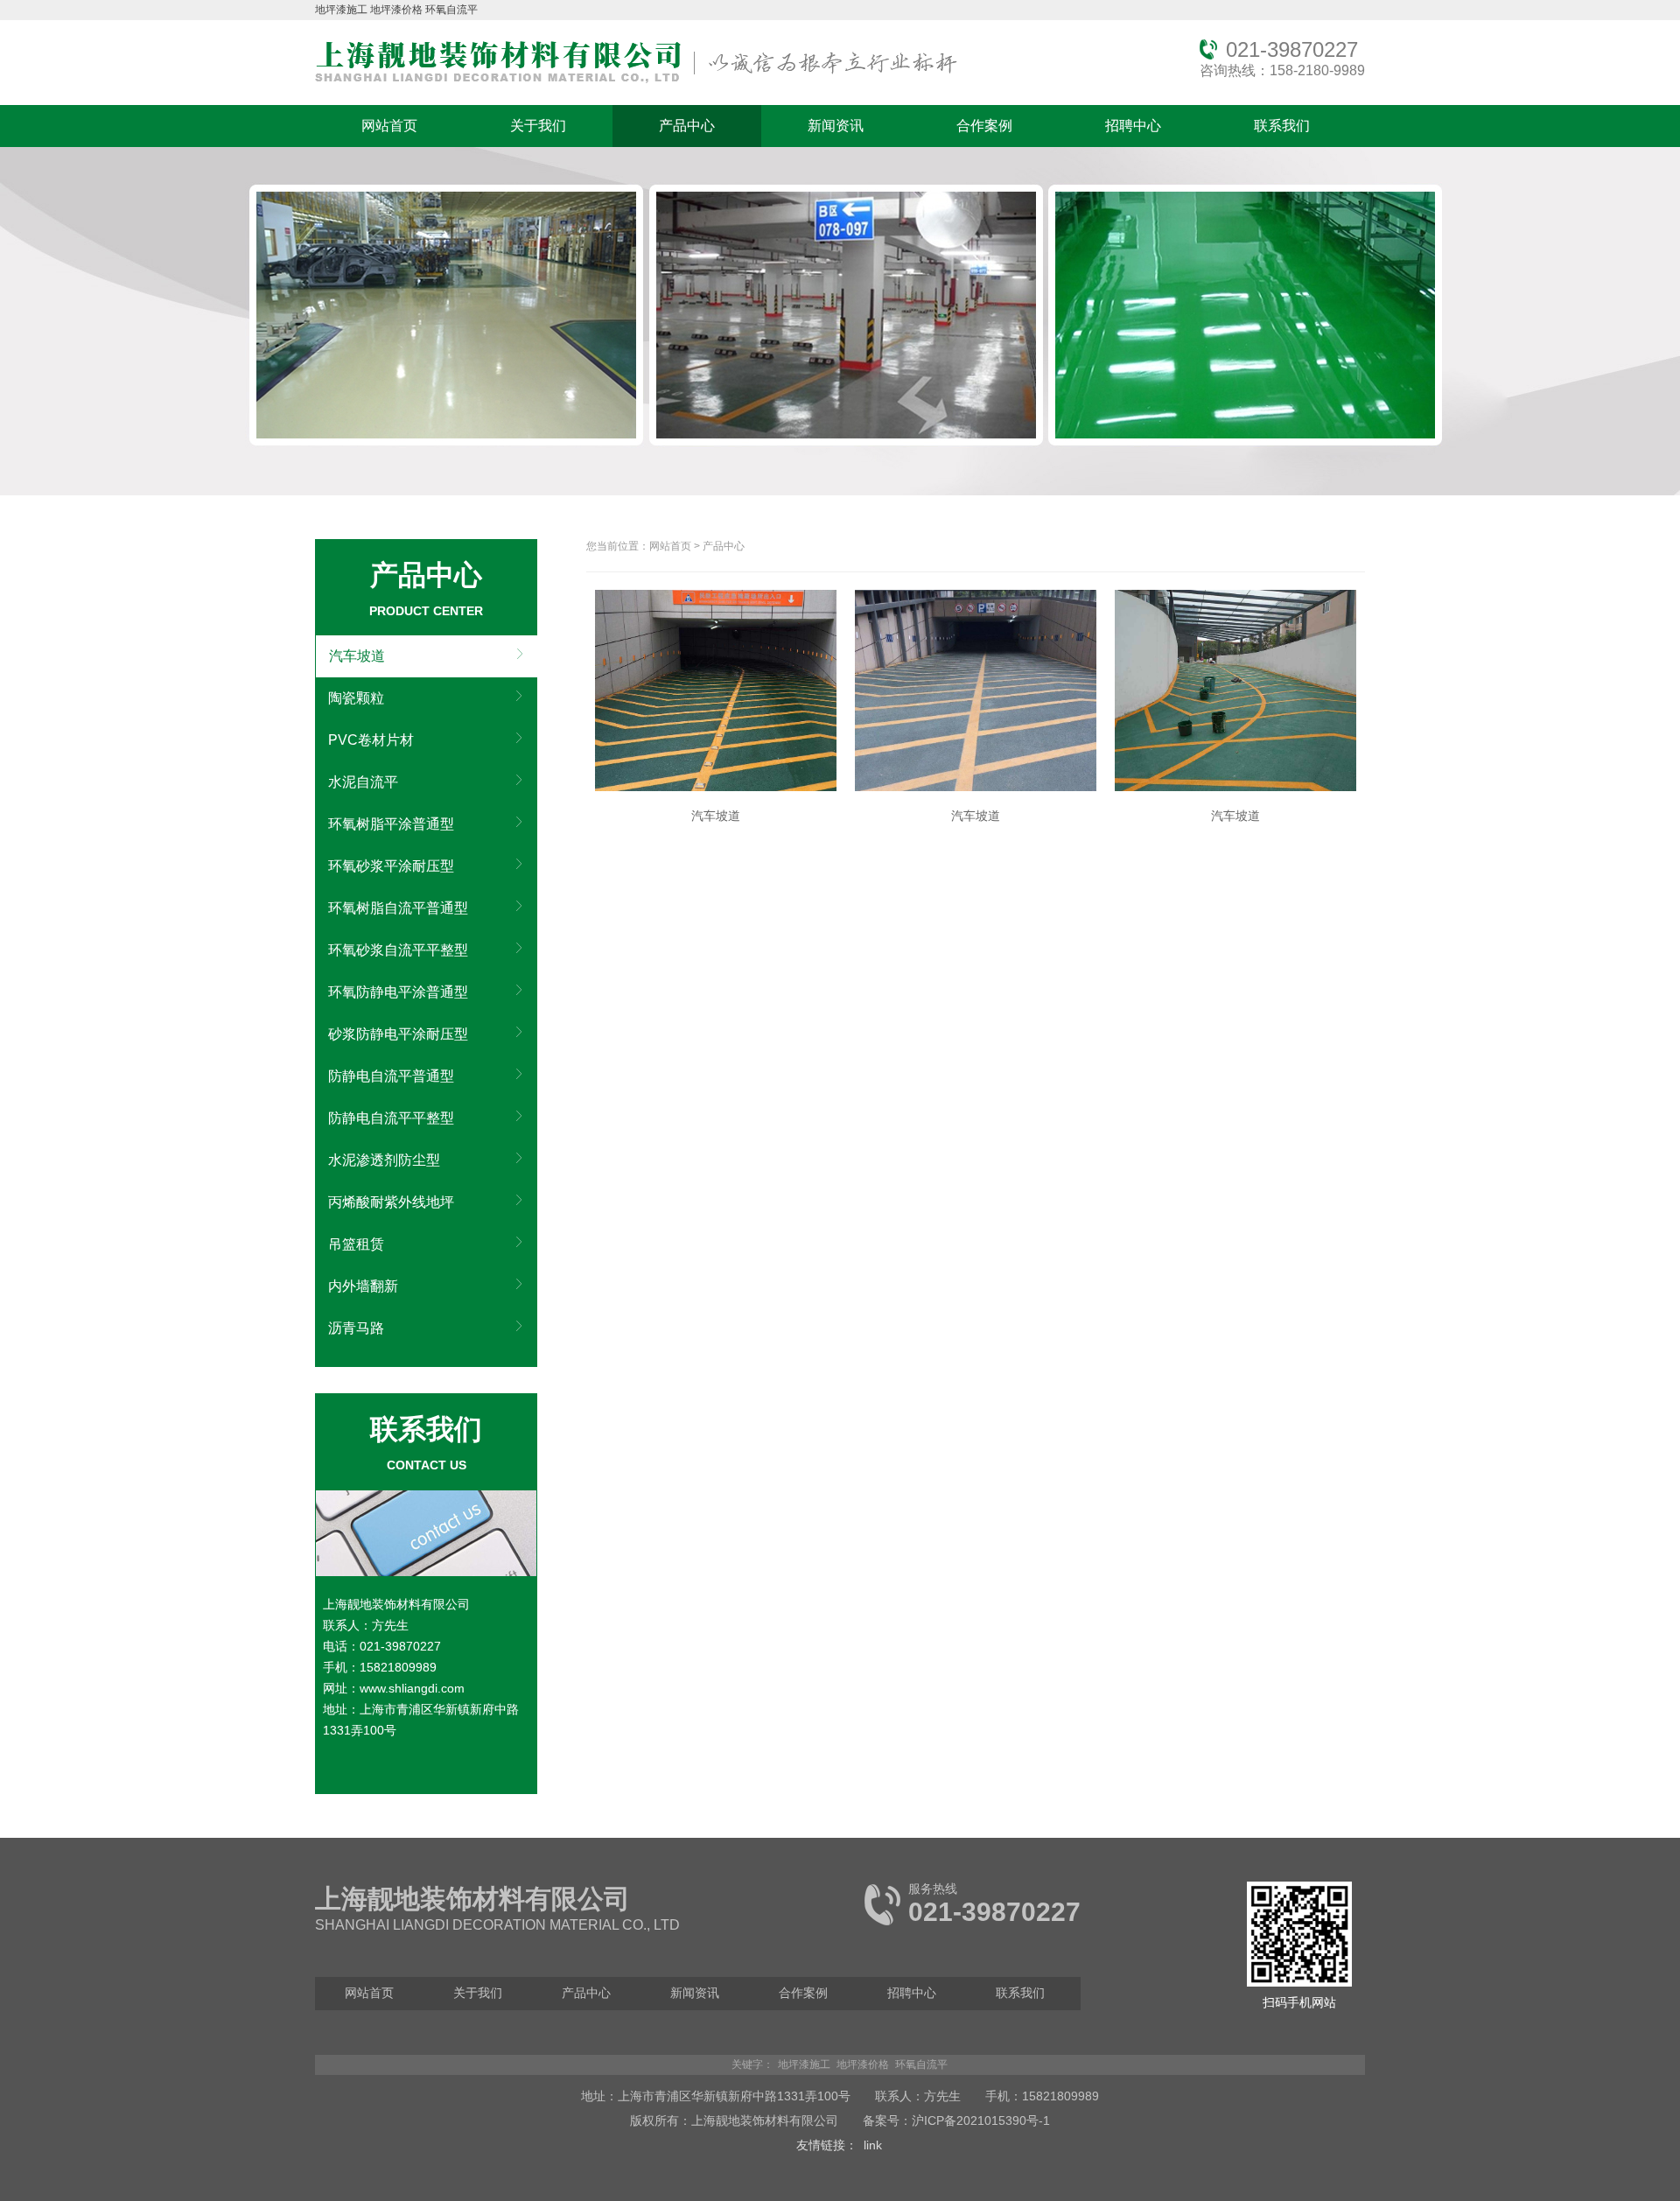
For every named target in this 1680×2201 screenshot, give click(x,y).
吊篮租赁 (356, 1244)
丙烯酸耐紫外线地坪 (391, 1202)
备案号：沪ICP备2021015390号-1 (956, 2120)
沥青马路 (356, 1328)
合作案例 (984, 126)
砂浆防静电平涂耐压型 (398, 1034)
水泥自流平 (363, 782)
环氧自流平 (451, 10)
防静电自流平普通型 (391, 1076)
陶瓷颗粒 (356, 698)
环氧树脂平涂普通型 (391, 824)
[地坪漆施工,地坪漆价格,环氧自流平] (636, 84)
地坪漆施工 (341, 10)
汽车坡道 (357, 656)
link (873, 2145)
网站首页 (389, 126)
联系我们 (1282, 126)
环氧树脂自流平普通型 (398, 908)
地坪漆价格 (396, 10)
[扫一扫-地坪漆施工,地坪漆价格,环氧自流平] (1299, 1983)
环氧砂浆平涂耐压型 (391, 866)
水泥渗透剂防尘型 (384, 1160)
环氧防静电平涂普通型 (398, 992)
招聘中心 (1133, 126)
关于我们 (538, 126)
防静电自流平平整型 (391, 1118)
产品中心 (687, 126)
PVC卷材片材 (371, 740)
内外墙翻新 (363, 1286)
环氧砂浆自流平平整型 (398, 950)
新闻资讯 (836, 126)
